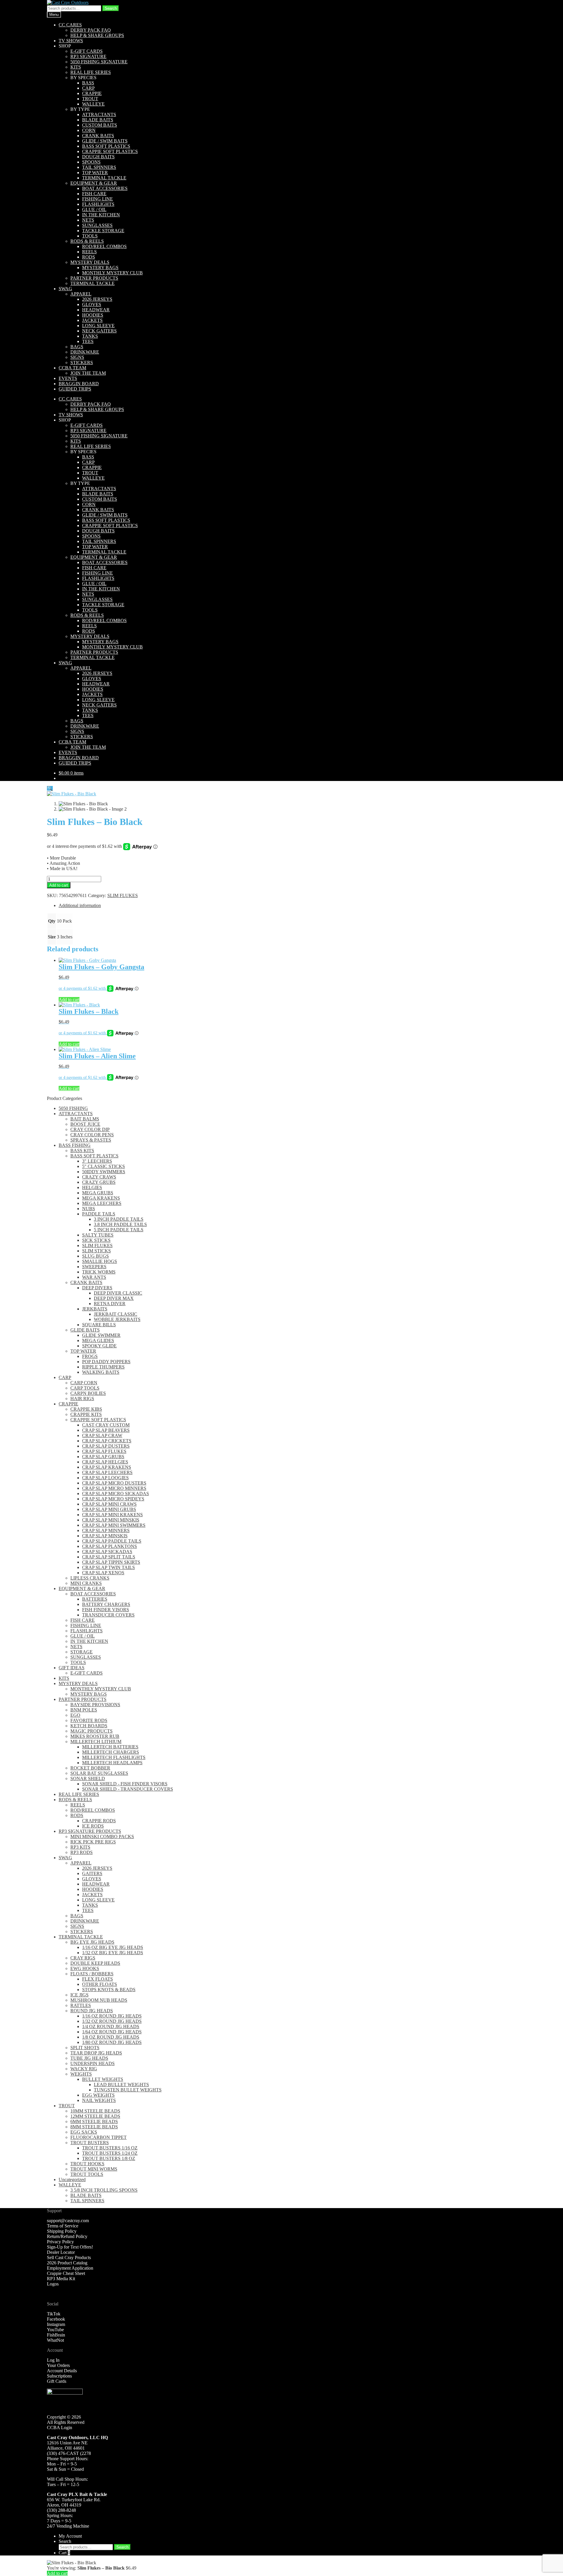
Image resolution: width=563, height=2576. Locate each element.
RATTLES (81, 2005)
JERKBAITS (95, 1309)
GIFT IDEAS (72, 1668)
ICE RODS (93, 1826)
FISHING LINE (97, 199)
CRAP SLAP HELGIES (105, 1462)
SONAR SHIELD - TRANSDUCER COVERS (128, 1789)
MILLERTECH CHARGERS (111, 1752)
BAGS (77, 347)
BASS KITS (82, 1151)
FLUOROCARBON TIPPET (99, 2137)
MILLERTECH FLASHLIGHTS (114, 1757)
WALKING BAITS (101, 1372)
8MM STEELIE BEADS (94, 2127)
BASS (88, 83)
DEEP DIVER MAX (114, 1298)
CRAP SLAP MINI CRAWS (109, 1504)
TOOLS (90, 236)
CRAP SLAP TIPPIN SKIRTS (111, 1562)
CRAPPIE (92, 93)
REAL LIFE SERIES (91, 72)
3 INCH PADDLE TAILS (119, 1219)
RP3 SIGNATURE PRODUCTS (90, 1831)
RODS (89, 257)
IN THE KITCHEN (101, 215)
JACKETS (92, 320)
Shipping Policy (62, 2231)
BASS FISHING (75, 1145)
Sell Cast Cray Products (69, 2257)
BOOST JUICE (85, 1124)
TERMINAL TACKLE (104, 178)
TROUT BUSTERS (90, 2143)
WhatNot (55, 2340)
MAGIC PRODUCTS (91, 1731)
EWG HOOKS (85, 1968)
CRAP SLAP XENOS (103, 1573)
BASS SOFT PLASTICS (106, 146)
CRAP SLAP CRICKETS (107, 1441)
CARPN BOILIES (88, 1393)
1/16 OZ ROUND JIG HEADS (112, 2016)
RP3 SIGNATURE (88, 56)
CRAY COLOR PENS (92, 1135)
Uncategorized (72, 2180)
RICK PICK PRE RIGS (93, 1842)
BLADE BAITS (98, 120)
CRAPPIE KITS (86, 1414)
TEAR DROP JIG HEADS (96, 2053)
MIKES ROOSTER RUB (95, 1736)
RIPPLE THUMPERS (103, 1367)
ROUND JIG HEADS (92, 2011)
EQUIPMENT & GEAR (94, 183)
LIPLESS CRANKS (90, 1578)
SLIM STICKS (96, 1251)
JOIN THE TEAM (88, 373)
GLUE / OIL (94, 209)
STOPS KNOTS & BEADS (109, 1990)
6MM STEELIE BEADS (94, 2121)
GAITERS (92, 1873)
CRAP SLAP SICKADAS (107, 1552)
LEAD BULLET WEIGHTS (121, 2085)
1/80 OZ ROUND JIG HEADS (112, 2042)
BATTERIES (95, 1599)
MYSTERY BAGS (100, 268)
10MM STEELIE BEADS (95, 2111)
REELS (89, 252)
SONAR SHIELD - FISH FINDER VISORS (125, 1784)
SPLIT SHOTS (85, 2048)
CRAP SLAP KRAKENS (107, 1467)
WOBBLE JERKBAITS (117, 1319)
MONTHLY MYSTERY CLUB (112, 273)
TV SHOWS (71, 41)
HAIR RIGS (82, 1399)
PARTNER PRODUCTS (94, 278)
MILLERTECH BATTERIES (110, 1747)
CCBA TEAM (72, 368)
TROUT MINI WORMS (94, 2169)
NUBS (89, 1209)
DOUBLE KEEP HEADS (95, 1963)
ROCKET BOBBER (90, 1768)
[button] (50, 788)
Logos (53, 2284)
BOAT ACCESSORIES (105, 188)
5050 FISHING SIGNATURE (99, 62)
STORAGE (82, 1652)
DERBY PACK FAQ (91, 30)
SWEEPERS (94, 1267)
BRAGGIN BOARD (79, 384)
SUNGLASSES (97, 225)
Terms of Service (63, 2226)
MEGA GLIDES (98, 1340)
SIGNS (77, 357)
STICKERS (82, 362)
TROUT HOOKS (87, 2164)
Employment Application (70, 2268)
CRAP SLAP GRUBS (103, 1457)
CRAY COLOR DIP (90, 1129)
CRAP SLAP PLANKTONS (110, 1546)
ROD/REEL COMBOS (104, 246)
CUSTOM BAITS (100, 125)
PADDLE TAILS (99, 1214)
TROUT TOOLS (87, 2174)
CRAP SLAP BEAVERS (106, 1430)
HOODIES (93, 315)
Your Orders (58, 2365)
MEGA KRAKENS (101, 1198)
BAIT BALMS (85, 1119)
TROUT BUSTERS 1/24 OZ (110, 2153)
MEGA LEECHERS (102, 1203)
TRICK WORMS (99, 1272)
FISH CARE (94, 194)
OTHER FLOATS (100, 1984)
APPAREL (81, 294)
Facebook (56, 2319)
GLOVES (92, 304)
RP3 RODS (82, 1852)
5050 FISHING (73, 1108)
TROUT (90, 99)
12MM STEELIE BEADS (95, 2116)
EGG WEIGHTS (98, 2095)
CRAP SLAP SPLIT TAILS (109, 1557)
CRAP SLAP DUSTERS (106, 1446)
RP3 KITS (80, 1847)
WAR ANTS (94, 1277)
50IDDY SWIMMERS (104, 1172)
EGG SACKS (84, 2132)
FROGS (90, 1356)
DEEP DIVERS (97, 1288)
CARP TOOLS (85, 1388)
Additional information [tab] (80, 905)
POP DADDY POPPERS (106, 1362)
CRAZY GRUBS (99, 1182)
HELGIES (92, 1187)
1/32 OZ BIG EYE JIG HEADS (113, 1953)
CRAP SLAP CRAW (102, 1435)
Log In (53, 2360)
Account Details (62, 2371)
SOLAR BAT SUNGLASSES (99, 1773)
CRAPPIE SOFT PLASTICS (110, 151)
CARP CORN (84, 1383)
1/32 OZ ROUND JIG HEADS (112, 2021)
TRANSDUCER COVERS (108, 1615)
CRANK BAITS (98, 136)
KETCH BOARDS (89, 1726)
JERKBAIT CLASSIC (116, 1314)
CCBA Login (60, 2428)
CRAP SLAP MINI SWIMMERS (114, 1525)
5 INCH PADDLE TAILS (119, 1230)
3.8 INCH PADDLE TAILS (120, 1224)
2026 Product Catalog (67, 2263)
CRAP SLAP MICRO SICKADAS (116, 1494)
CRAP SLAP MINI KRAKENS (112, 1515)
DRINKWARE (85, 352)
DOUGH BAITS (98, 157)
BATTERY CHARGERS (106, 1604)
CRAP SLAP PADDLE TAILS (112, 1541)
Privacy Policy (60, 2242)
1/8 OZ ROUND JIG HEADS (111, 2037)
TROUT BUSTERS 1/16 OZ (110, 2148)
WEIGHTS (81, 2074)
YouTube (55, 2330)
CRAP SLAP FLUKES (104, 1451)
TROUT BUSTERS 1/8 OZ (109, 2158)
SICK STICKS (96, 1240)
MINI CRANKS (86, 1583)
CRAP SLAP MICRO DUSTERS (114, 1483)
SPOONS (91, 162)
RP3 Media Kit (61, 2279)
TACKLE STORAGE (103, 231)
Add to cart (59, 885)
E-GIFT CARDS (87, 51)
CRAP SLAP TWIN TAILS (108, 1567)
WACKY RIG (84, 2069)
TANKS (90, 336)
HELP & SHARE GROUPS (97, 35)
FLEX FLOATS (97, 1979)
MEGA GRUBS (98, 1193)
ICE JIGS (79, 1995)
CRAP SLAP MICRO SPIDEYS (113, 1499)
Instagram (56, 2324)
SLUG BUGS (95, 1256)
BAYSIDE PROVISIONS (95, 1705)
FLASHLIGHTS (98, 204)
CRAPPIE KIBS (86, 1409)
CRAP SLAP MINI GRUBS (109, 1509)
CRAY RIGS (83, 1958)
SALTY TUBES (98, 1235)
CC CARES (70, 25)
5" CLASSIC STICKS (104, 1166)
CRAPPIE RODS (99, 1821)
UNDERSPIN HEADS (93, 2063)
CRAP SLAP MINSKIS (105, 1536)
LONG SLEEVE (98, 326)
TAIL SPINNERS (99, 167)
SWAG (65, 289)
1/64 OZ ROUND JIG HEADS (112, 2032)
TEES (88, 341)
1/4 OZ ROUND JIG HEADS (111, 2026)
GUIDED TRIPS (75, 389)
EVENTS (68, 378)
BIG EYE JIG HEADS (92, 1942)
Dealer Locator (61, 2252)
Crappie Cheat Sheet (66, 2273)
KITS (76, 67)
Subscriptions (59, 2376)
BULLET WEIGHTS (103, 2079)
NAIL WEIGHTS (99, 2100)
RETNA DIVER (110, 1304)
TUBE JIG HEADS (89, 2058)
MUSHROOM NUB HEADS (99, 2000)
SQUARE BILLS (99, 1325)
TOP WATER (95, 173)
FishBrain (56, 2335)
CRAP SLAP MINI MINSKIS (111, 1520)
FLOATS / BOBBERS (92, 1974)
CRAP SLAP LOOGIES (105, 1478)
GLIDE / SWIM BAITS (105, 141)
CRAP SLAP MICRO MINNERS (114, 1488)
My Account (70, 2536)
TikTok (54, 2314)
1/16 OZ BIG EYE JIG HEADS (113, 1947)
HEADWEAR (96, 310)
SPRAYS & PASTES (91, 1140)
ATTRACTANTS (99, 114)
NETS (88, 220)
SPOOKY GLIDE (99, 1346)
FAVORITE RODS (89, 1720)
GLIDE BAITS (85, 1330)
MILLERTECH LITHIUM (96, 1742)
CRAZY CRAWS (99, 1177)
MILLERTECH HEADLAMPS (112, 1763)
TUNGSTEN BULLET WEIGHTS (128, 2090)
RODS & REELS (87, 241)
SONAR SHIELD (88, 1778)
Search (111, 8)
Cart (64, 2553)
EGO (75, 1715)
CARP (88, 88)
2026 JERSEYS (97, 299)
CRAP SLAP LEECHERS (107, 1472)
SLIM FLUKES (123, 895)
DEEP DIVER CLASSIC (118, 1293)
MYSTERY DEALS (90, 262)
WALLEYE (93, 104)
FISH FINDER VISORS (106, 1610)
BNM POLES (84, 1710)
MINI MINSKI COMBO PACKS (102, 1837)
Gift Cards (57, 2381)
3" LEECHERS (97, 1161)
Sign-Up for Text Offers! (70, 2247)
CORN (89, 130)
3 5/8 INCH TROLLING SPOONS (104, 2190)
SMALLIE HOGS (100, 1261)
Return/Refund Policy (67, 2236)
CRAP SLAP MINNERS (106, 1530)
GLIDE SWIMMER (101, 1335)
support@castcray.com (68, 2221)
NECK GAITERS (99, 331)
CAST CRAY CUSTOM (106, 1425)
